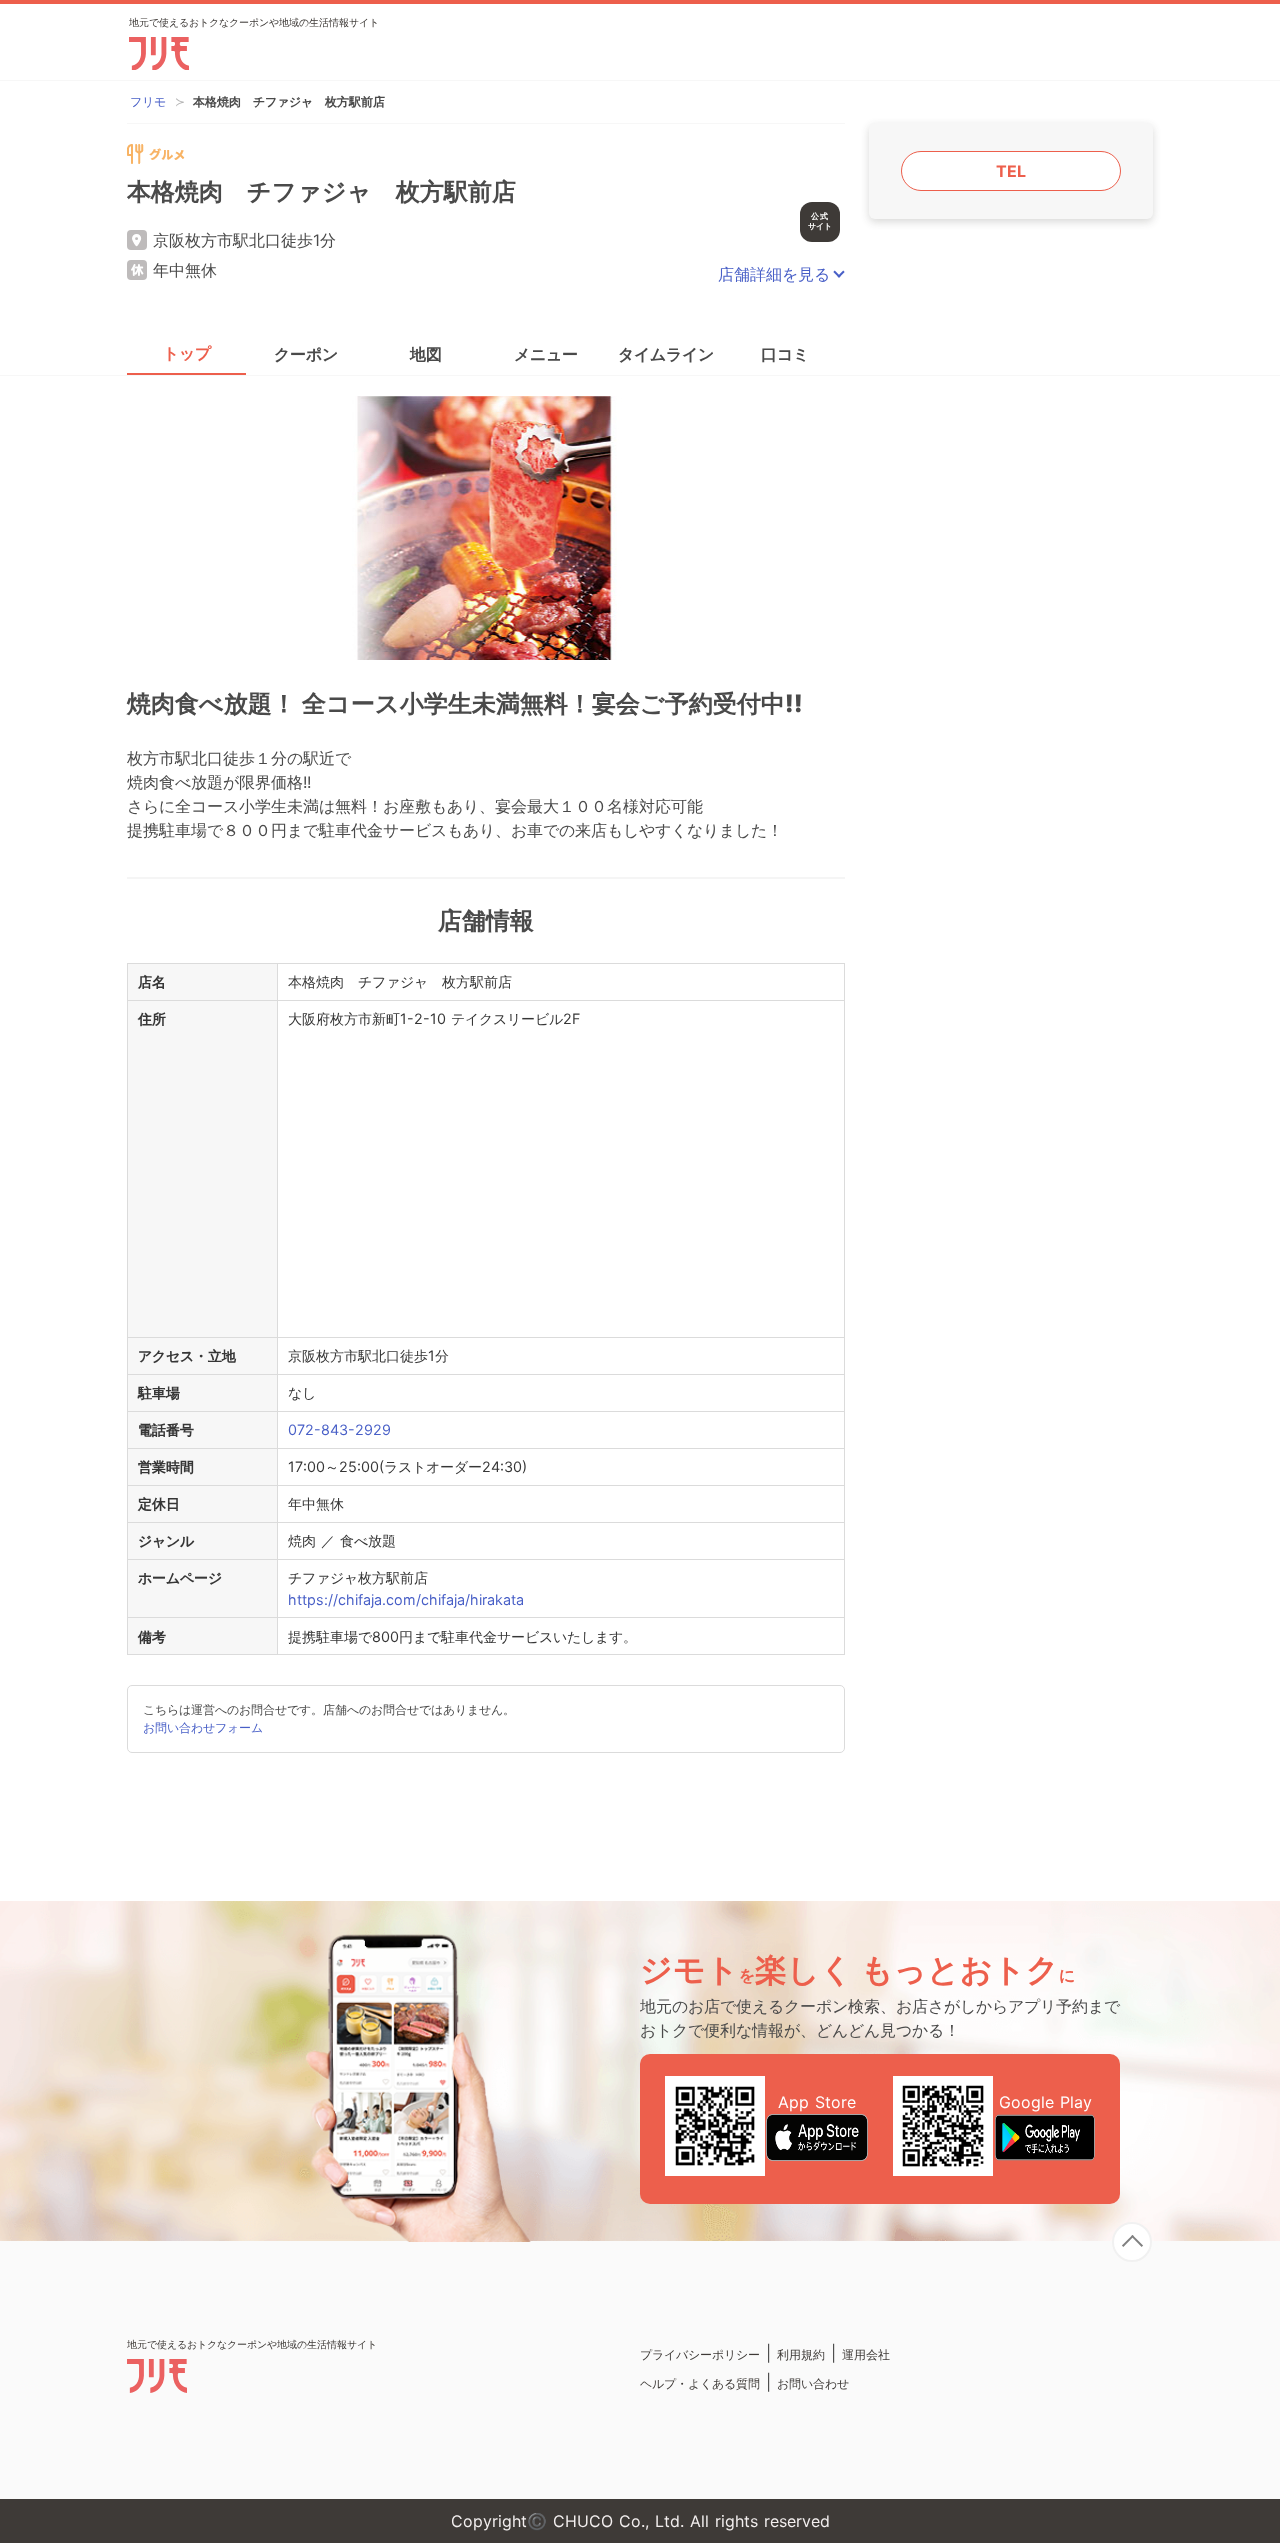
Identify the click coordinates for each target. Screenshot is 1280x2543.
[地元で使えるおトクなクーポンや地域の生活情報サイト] (252, 2387)
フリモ (148, 101)
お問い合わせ (813, 2383)
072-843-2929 (339, 1429)
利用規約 (801, 2354)
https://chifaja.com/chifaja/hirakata (406, 1599)
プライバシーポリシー (700, 2354)
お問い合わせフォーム (203, 1727)
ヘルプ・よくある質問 (700, 2383)
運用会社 (866, 2354)
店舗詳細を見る (774, 274)
